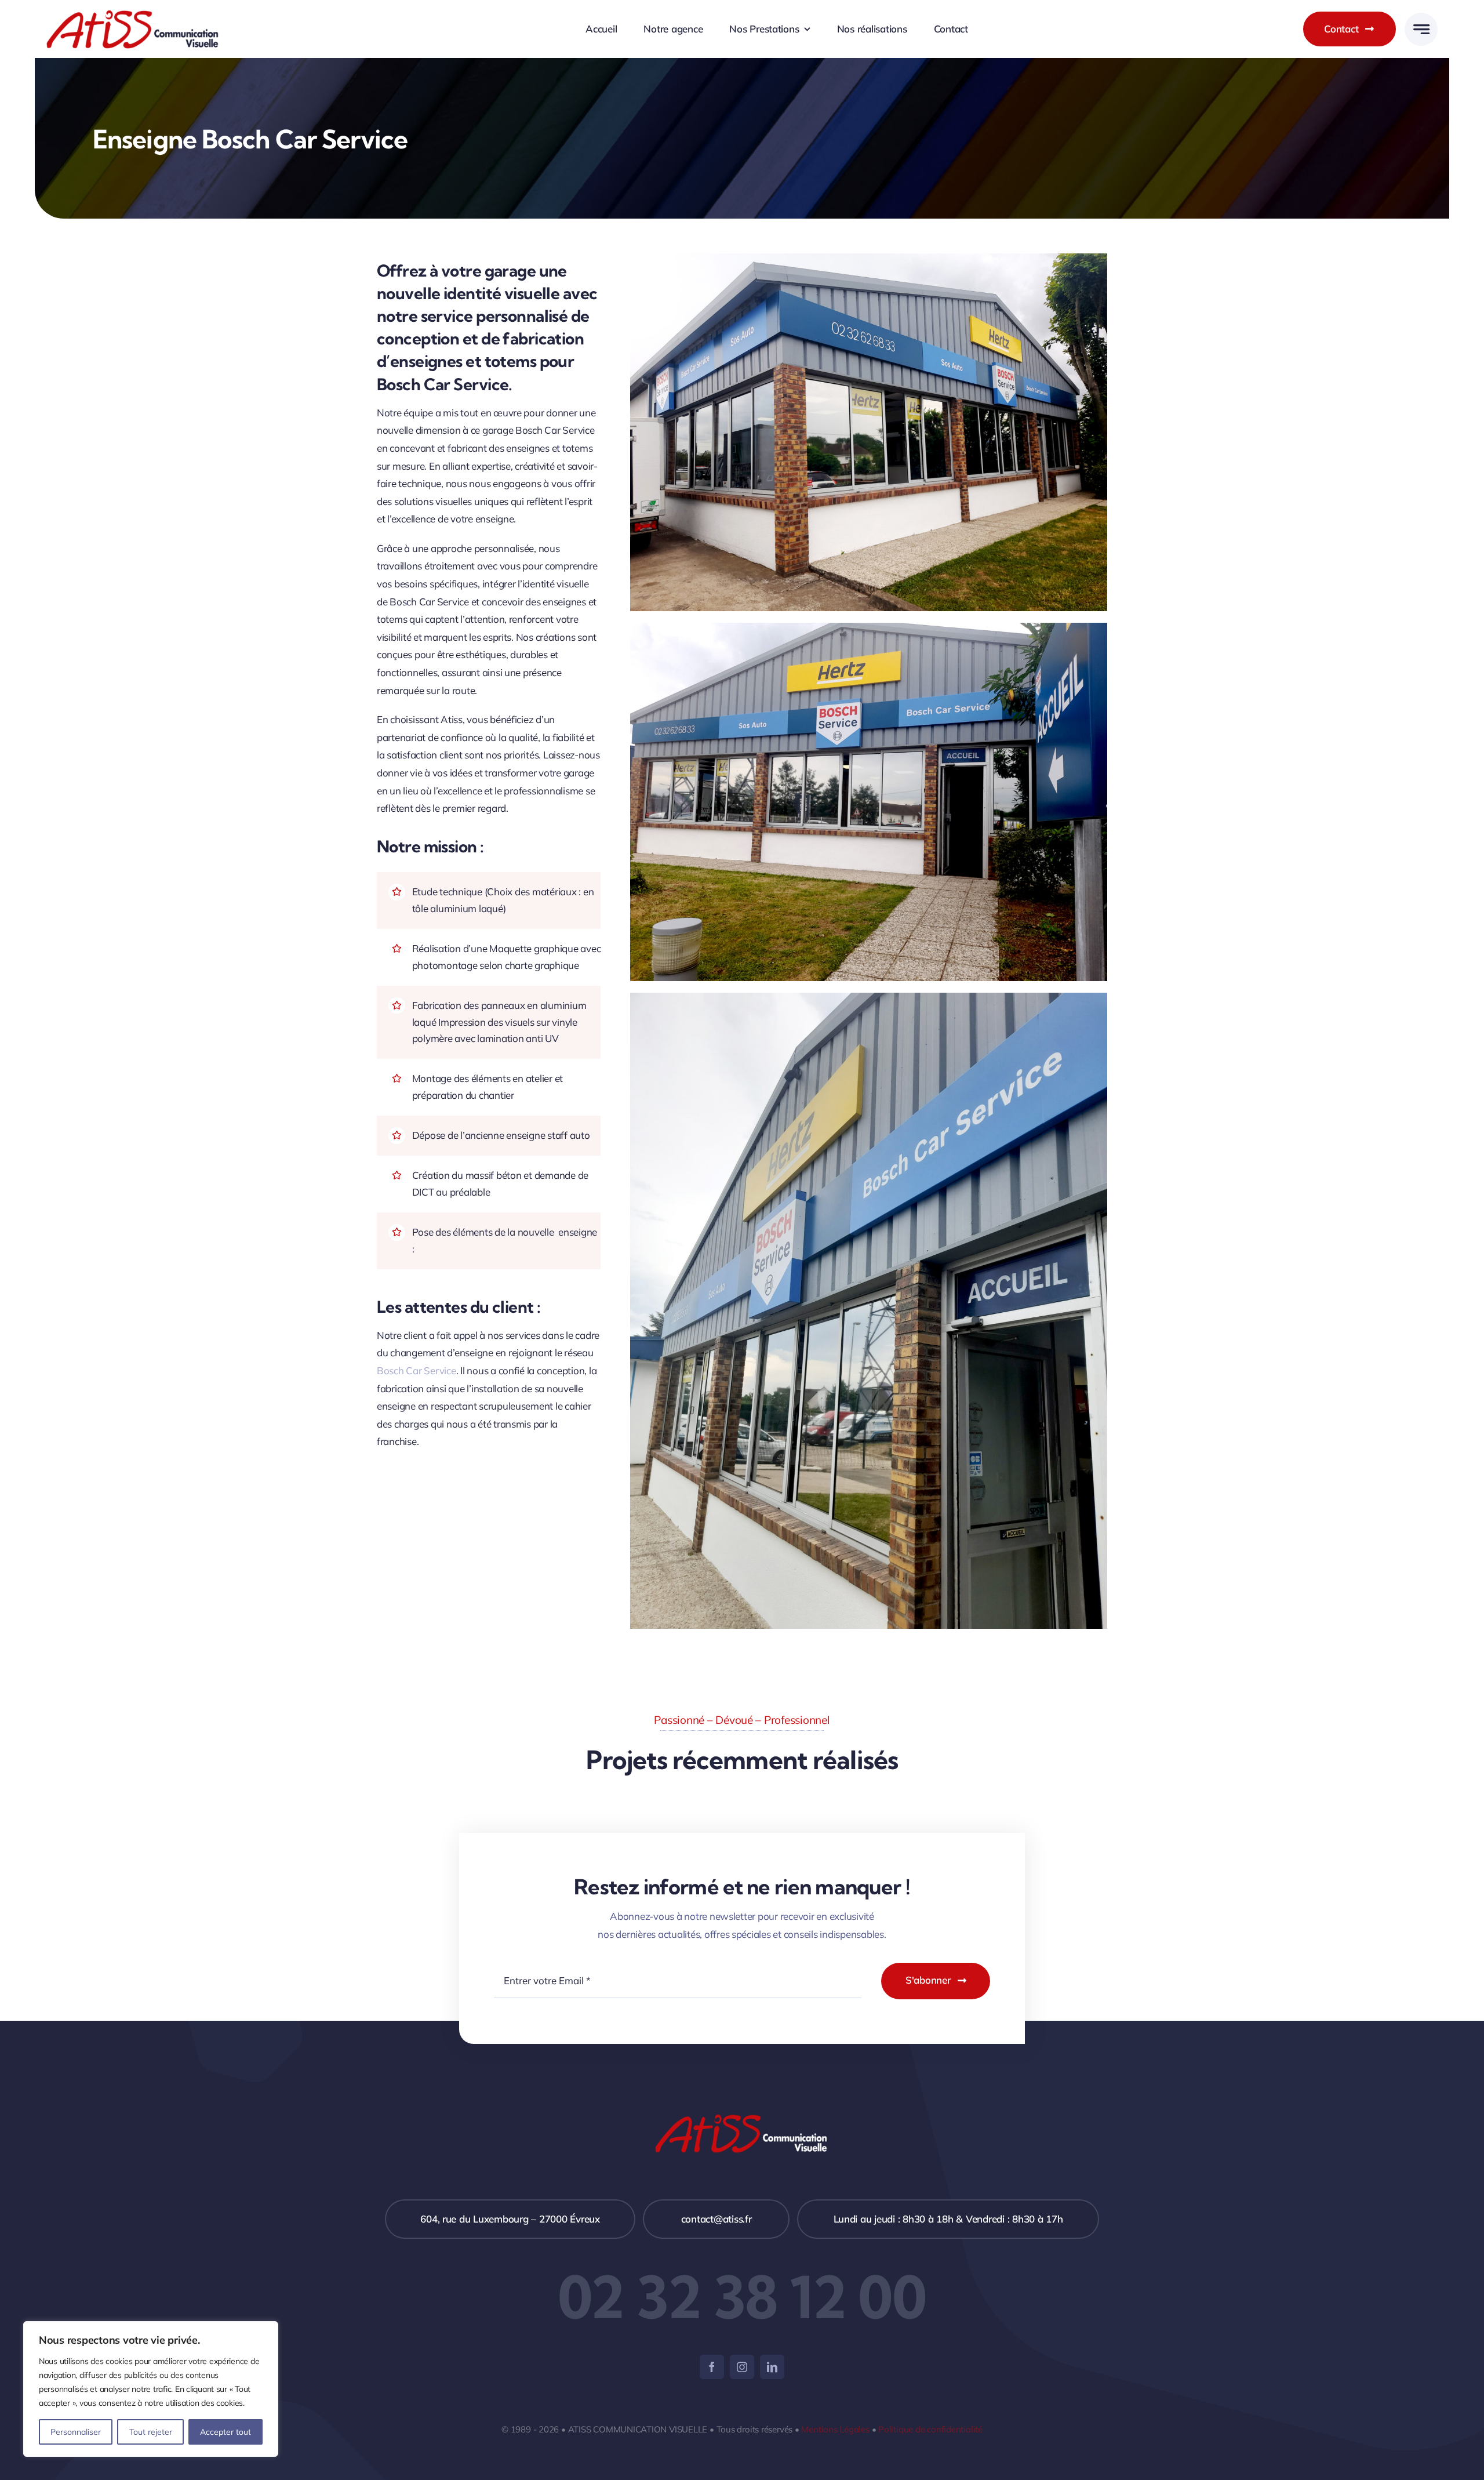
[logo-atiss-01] (133, 14)
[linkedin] (772, 2367)
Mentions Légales (835, 2429)
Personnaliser (76, 2432)
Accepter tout (225, 2432)
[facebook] (712, 2367)
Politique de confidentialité (930, 2429)
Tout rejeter (151, 2432)
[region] (151, 2389)
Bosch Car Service (417, 1370)
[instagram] (742, 2367)
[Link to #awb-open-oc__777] (1421, 29)
